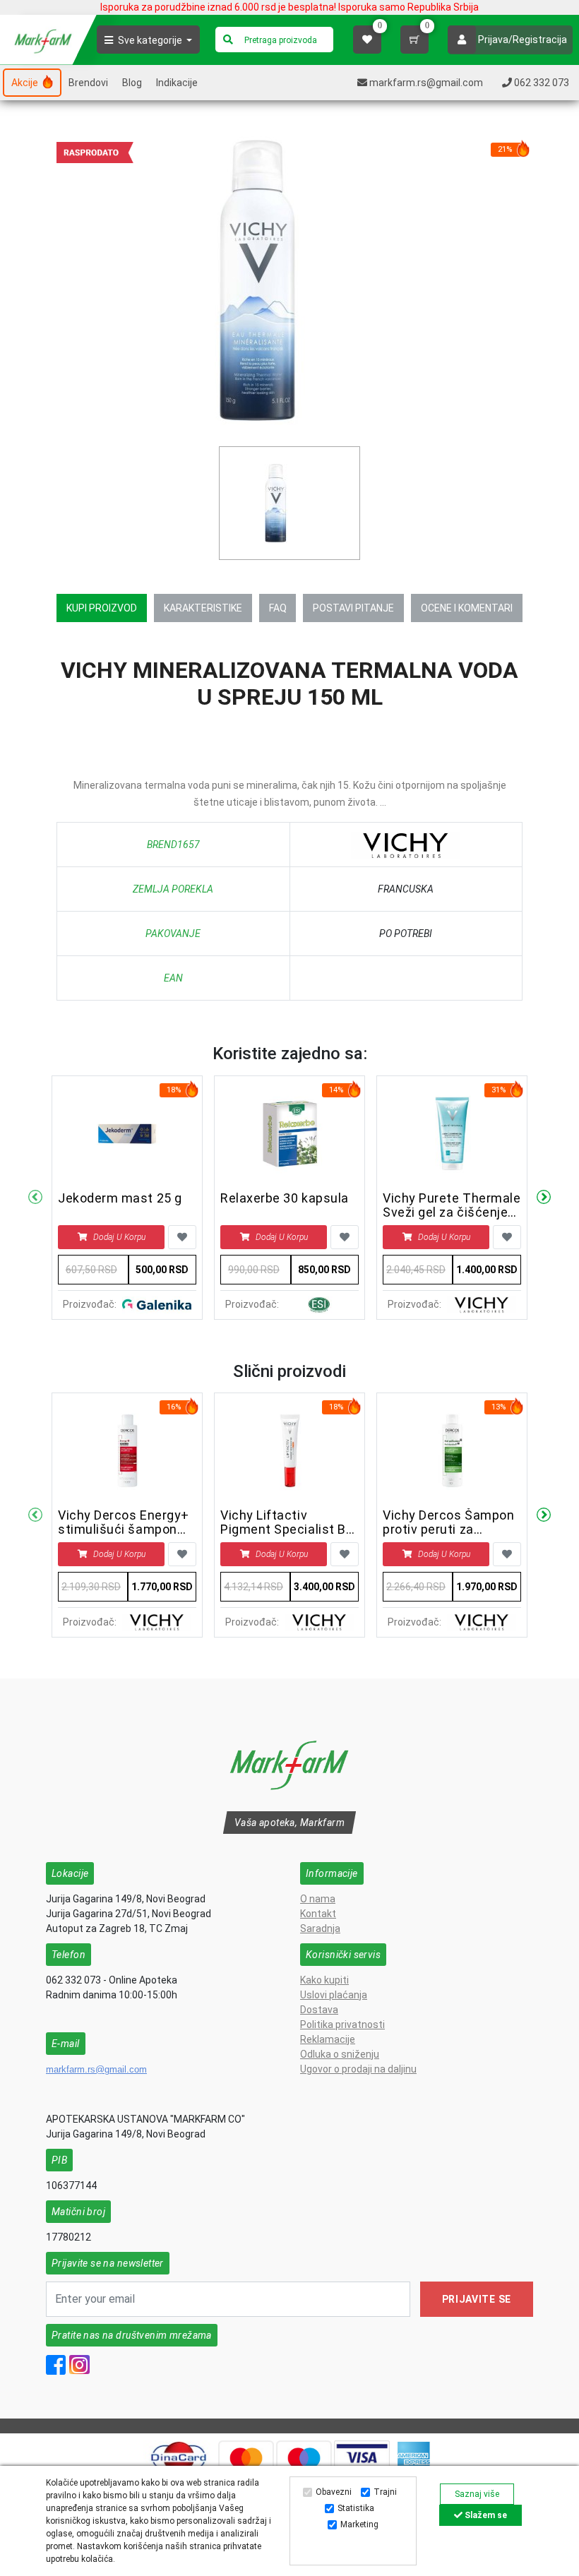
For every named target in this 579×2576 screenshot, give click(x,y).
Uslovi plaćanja (334, 1995)
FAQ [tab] (278, 608)
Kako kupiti (324, 1980)
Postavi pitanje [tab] (353, 608)
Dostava (319, 2010)
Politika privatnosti (342, 2025)
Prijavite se (477, 2299)
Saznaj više (477, 2494)
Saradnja (320, 1928)
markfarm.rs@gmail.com (96, 2069)
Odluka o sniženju (340, 2054)
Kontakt (318, 1914)
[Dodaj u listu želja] (182, 1237)
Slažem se (485, 2515)
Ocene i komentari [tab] (467, 608)
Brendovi (88, 83)
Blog (132, 83)
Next (544, 1198)
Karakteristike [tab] (203, 608)
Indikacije (177, 83)
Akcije (26, 83)
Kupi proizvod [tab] (102, 608)
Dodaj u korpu (119, 1237)
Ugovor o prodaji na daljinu (358, 2069)
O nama (318, 1899)
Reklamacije (328, 2039)
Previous (35, 1198)
